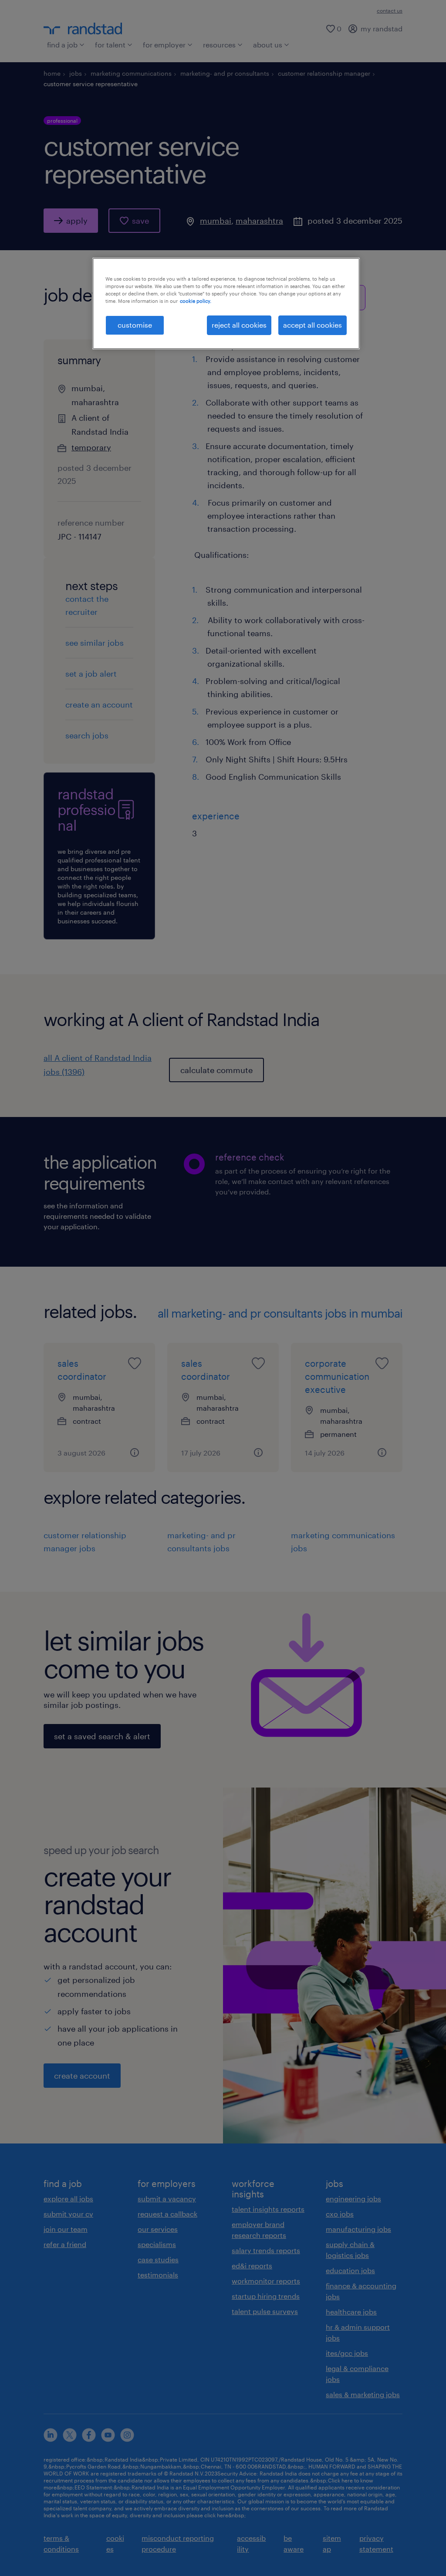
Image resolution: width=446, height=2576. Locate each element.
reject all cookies (239, 325)
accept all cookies (313, 325)
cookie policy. (196, 301)
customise (135, 325)
